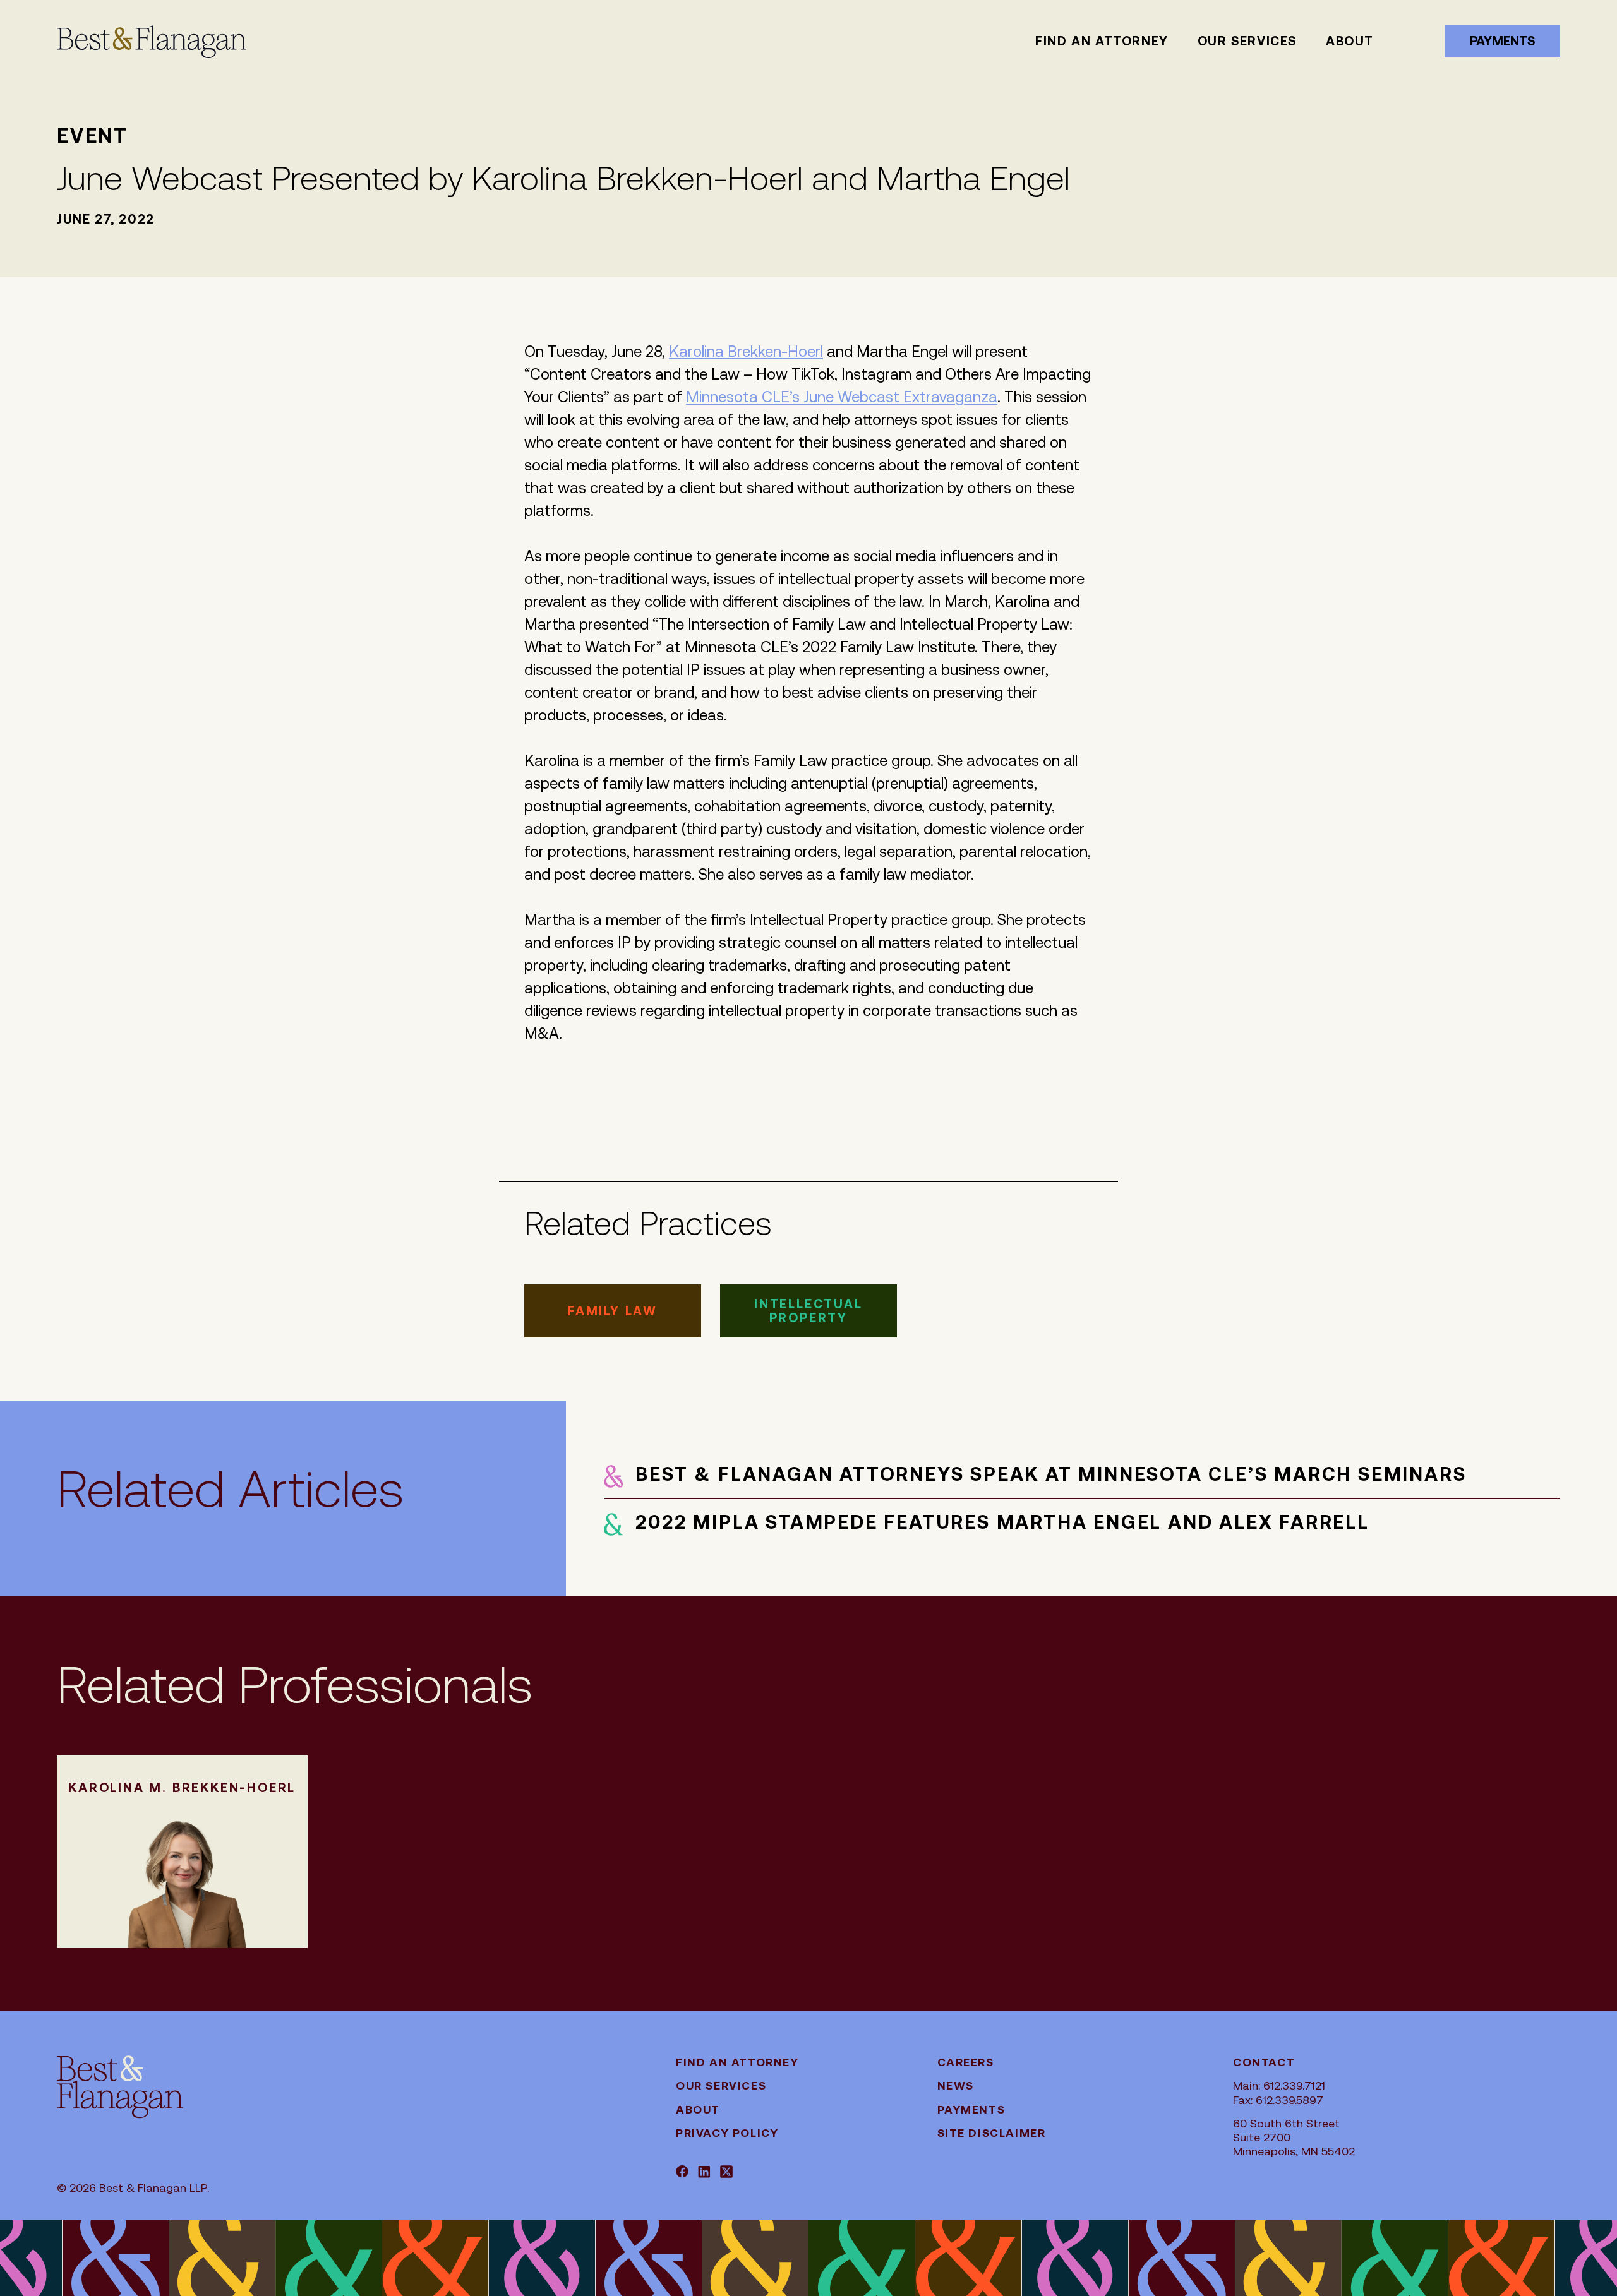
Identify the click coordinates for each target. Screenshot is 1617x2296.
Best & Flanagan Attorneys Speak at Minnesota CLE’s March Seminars (1051, 1474)
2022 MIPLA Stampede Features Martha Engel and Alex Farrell (1002, 1522)
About (1350, 41)
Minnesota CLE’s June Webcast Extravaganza (842, 397)
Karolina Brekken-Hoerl (746, 352)
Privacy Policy (727, 2133)
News (956, 2085)
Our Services (1247, 41)
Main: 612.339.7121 (1279, 2085)
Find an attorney (1102, 41)
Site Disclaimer (992, 2133)
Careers (966, 2062)
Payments (1502, 41)
